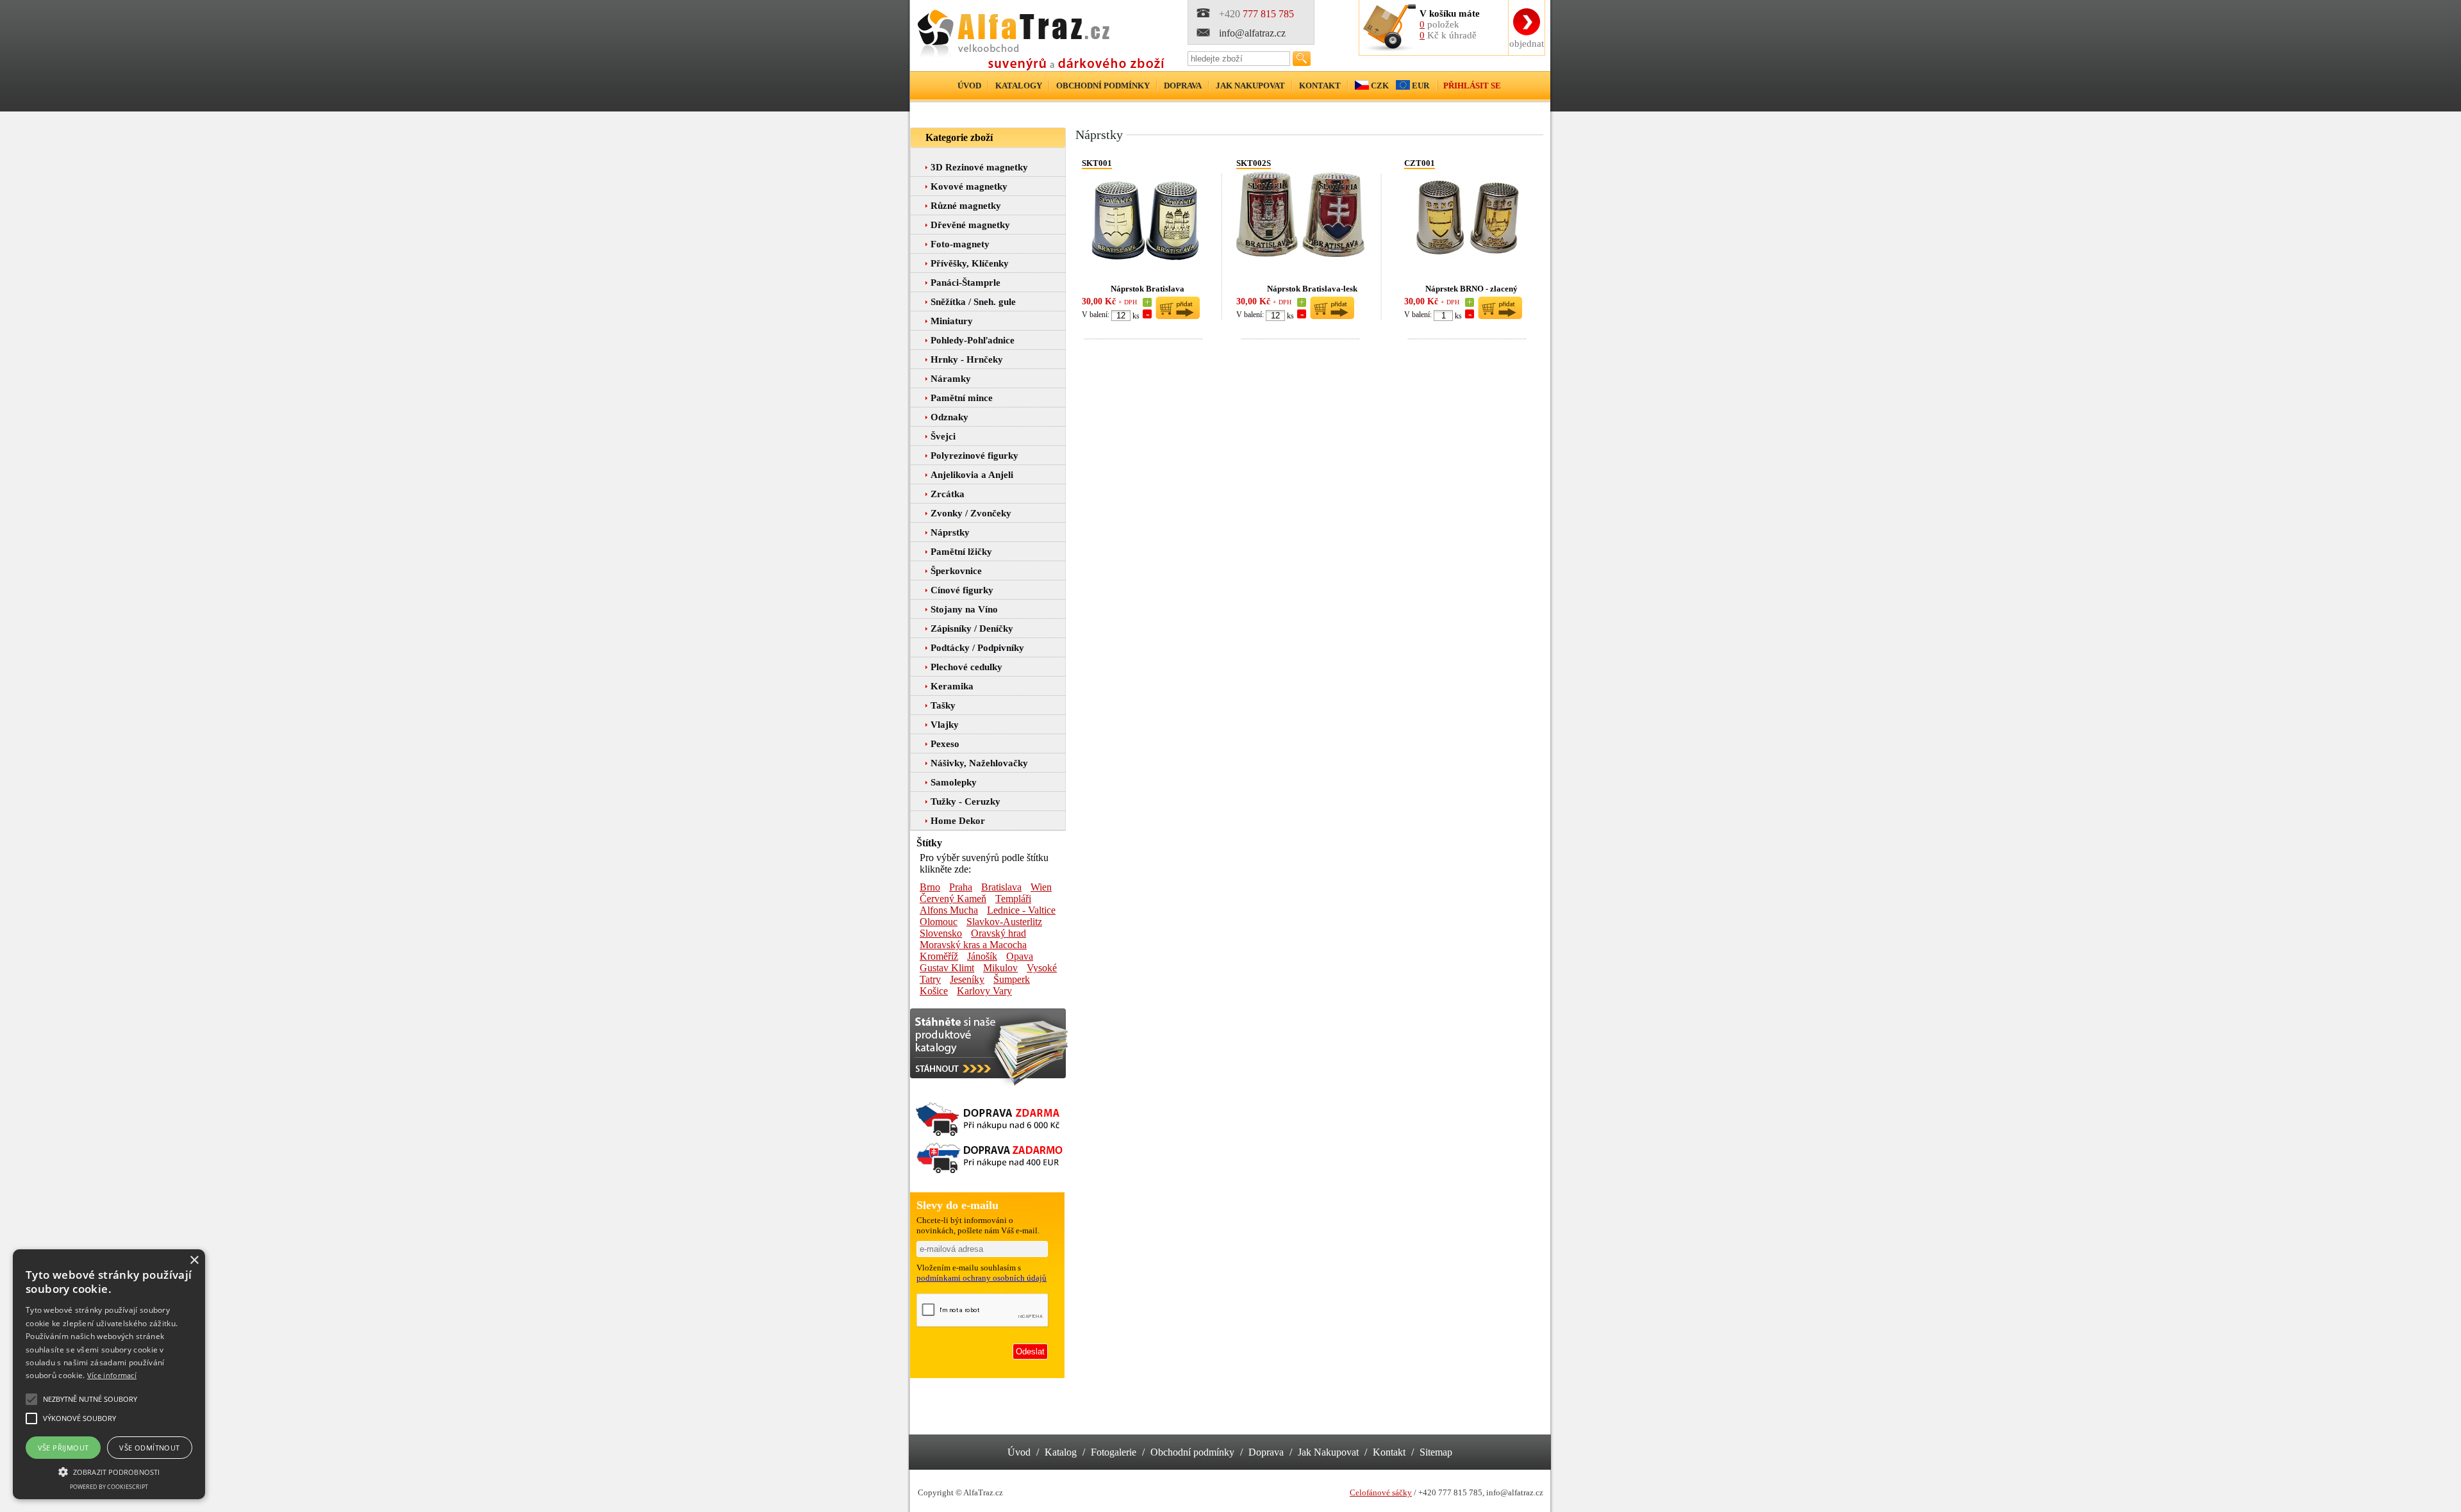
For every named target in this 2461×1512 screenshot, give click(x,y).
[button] (109, 1471)
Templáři (1013, 899)
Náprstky (950, 532)
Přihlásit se (1472, 86)
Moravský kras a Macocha (973, 945)
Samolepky (954, 782)
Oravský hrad (998, 933)
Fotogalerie (1114, 1452)
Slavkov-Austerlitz (1004, 922)
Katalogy (1019, 86)
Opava (1020, 956)
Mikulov (1000, 968)
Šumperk (1012, 979)
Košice (934, 991)
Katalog (1061, 1452)
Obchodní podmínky (1103, 86)
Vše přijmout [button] (63, 1448)
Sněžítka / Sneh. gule (973, 302)
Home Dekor (958, 821)
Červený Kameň (953, 899)
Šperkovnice (956, 571)
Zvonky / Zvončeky (971, 513)
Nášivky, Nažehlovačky (979, 763)
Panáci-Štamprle (965, 283)
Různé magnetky (966, 206)
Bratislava (1001, 887)
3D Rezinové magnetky (979, 167)
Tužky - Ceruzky (965, 801)
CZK (1380, 86)
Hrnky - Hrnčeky (967, 359)
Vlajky (945, 725)
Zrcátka (948, 494)
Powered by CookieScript (109, 1487)
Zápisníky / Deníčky (972, 629)
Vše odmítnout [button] (149, 1448)
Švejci (943, 436)
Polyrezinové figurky (974, 456)
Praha (961, 887)
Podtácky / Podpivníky (977, 648)
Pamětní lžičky (961, 552)
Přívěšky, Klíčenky (970, 263)
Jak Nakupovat (1328, 1452)
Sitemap (1436, 1452)
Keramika (952, 686)
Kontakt (1320, 86)
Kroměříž (939, 956)
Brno (930, 887)
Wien (1041, 887)
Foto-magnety (960, 244)
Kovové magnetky (969, 186)
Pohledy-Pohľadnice (973, 340)
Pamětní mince (962, 398)
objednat (1527, 44)
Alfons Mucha (949, 910)
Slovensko (941, 933)
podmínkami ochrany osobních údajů (982, 1278)
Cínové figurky (962, 590)
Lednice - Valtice (1021, 910)
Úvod (969, 86)
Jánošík (982, 956)
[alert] (109, 1374)
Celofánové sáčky (1381, 1492)
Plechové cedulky (966, 667)
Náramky (951, 379)
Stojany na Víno (964, 609)
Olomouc (939, 922)
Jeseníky (967, 979)
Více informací (112, 1375)
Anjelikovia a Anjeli (972, 475)
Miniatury (952, 321)
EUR (1421, 86)
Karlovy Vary (984, 991)
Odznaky (949, 417)
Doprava (1183, 86)
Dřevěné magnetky (970, 225)
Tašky (943, 705)
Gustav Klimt (947, 968)
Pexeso (945, 744)
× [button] (194, 1261)
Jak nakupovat (1250, 86)
